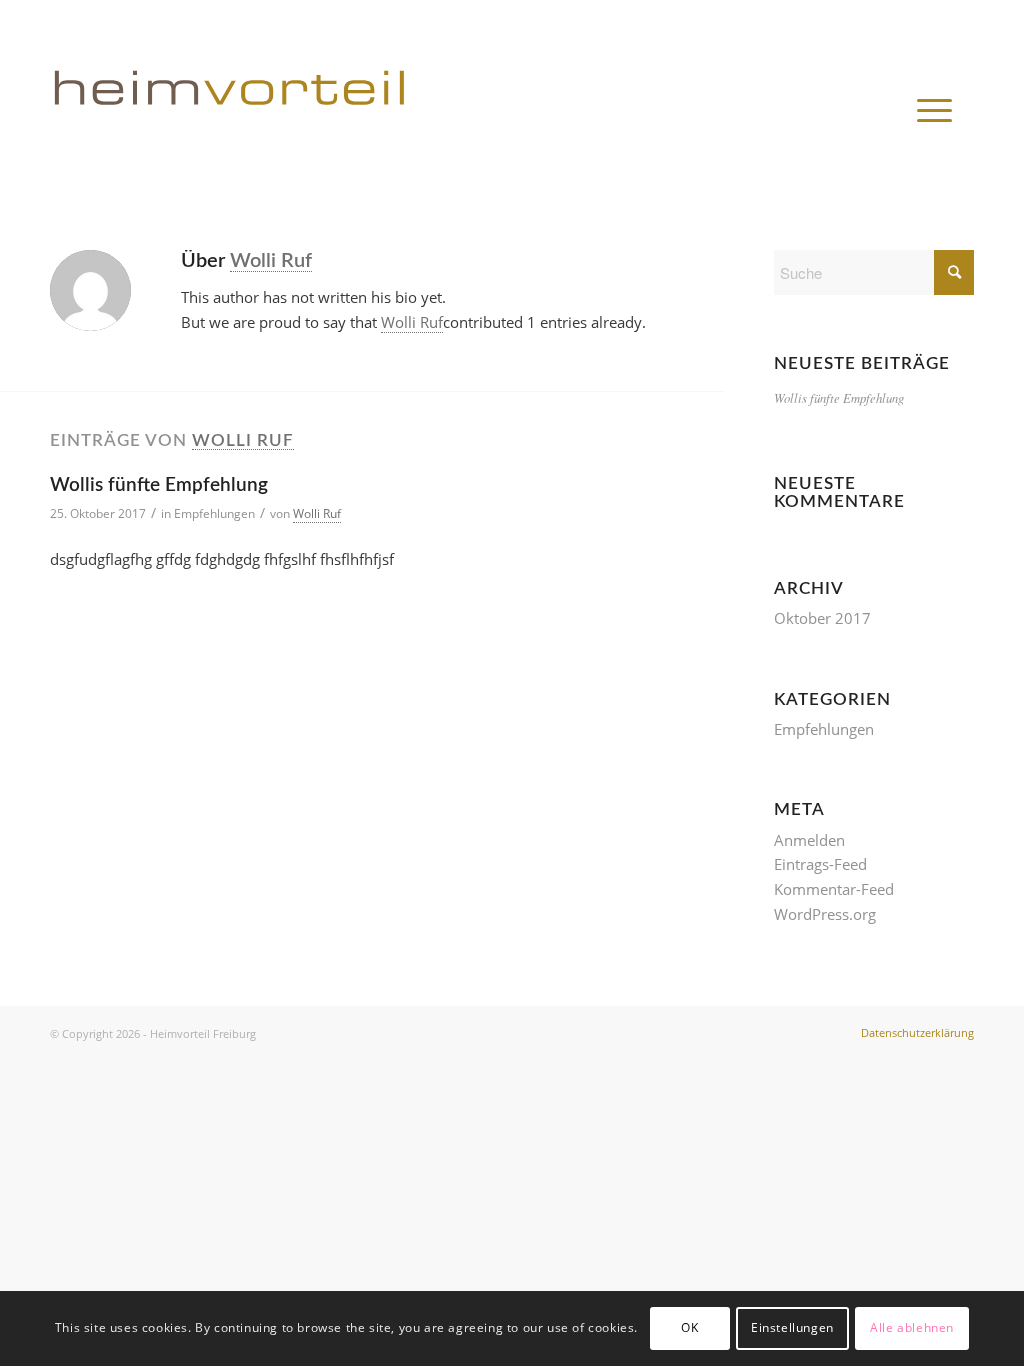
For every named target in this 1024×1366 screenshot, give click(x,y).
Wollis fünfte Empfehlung (159, 485)
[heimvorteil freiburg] (319, 100)
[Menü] (934, 110)
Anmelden (809, 840)
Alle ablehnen (912, 1327)
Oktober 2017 (822, 618)
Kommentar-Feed (834, 889)
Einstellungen (792, 1327)
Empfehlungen (214, 513)
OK (689, 1327)
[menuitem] (934, 110)
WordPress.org (825, 914)
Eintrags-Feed (820, 864)
